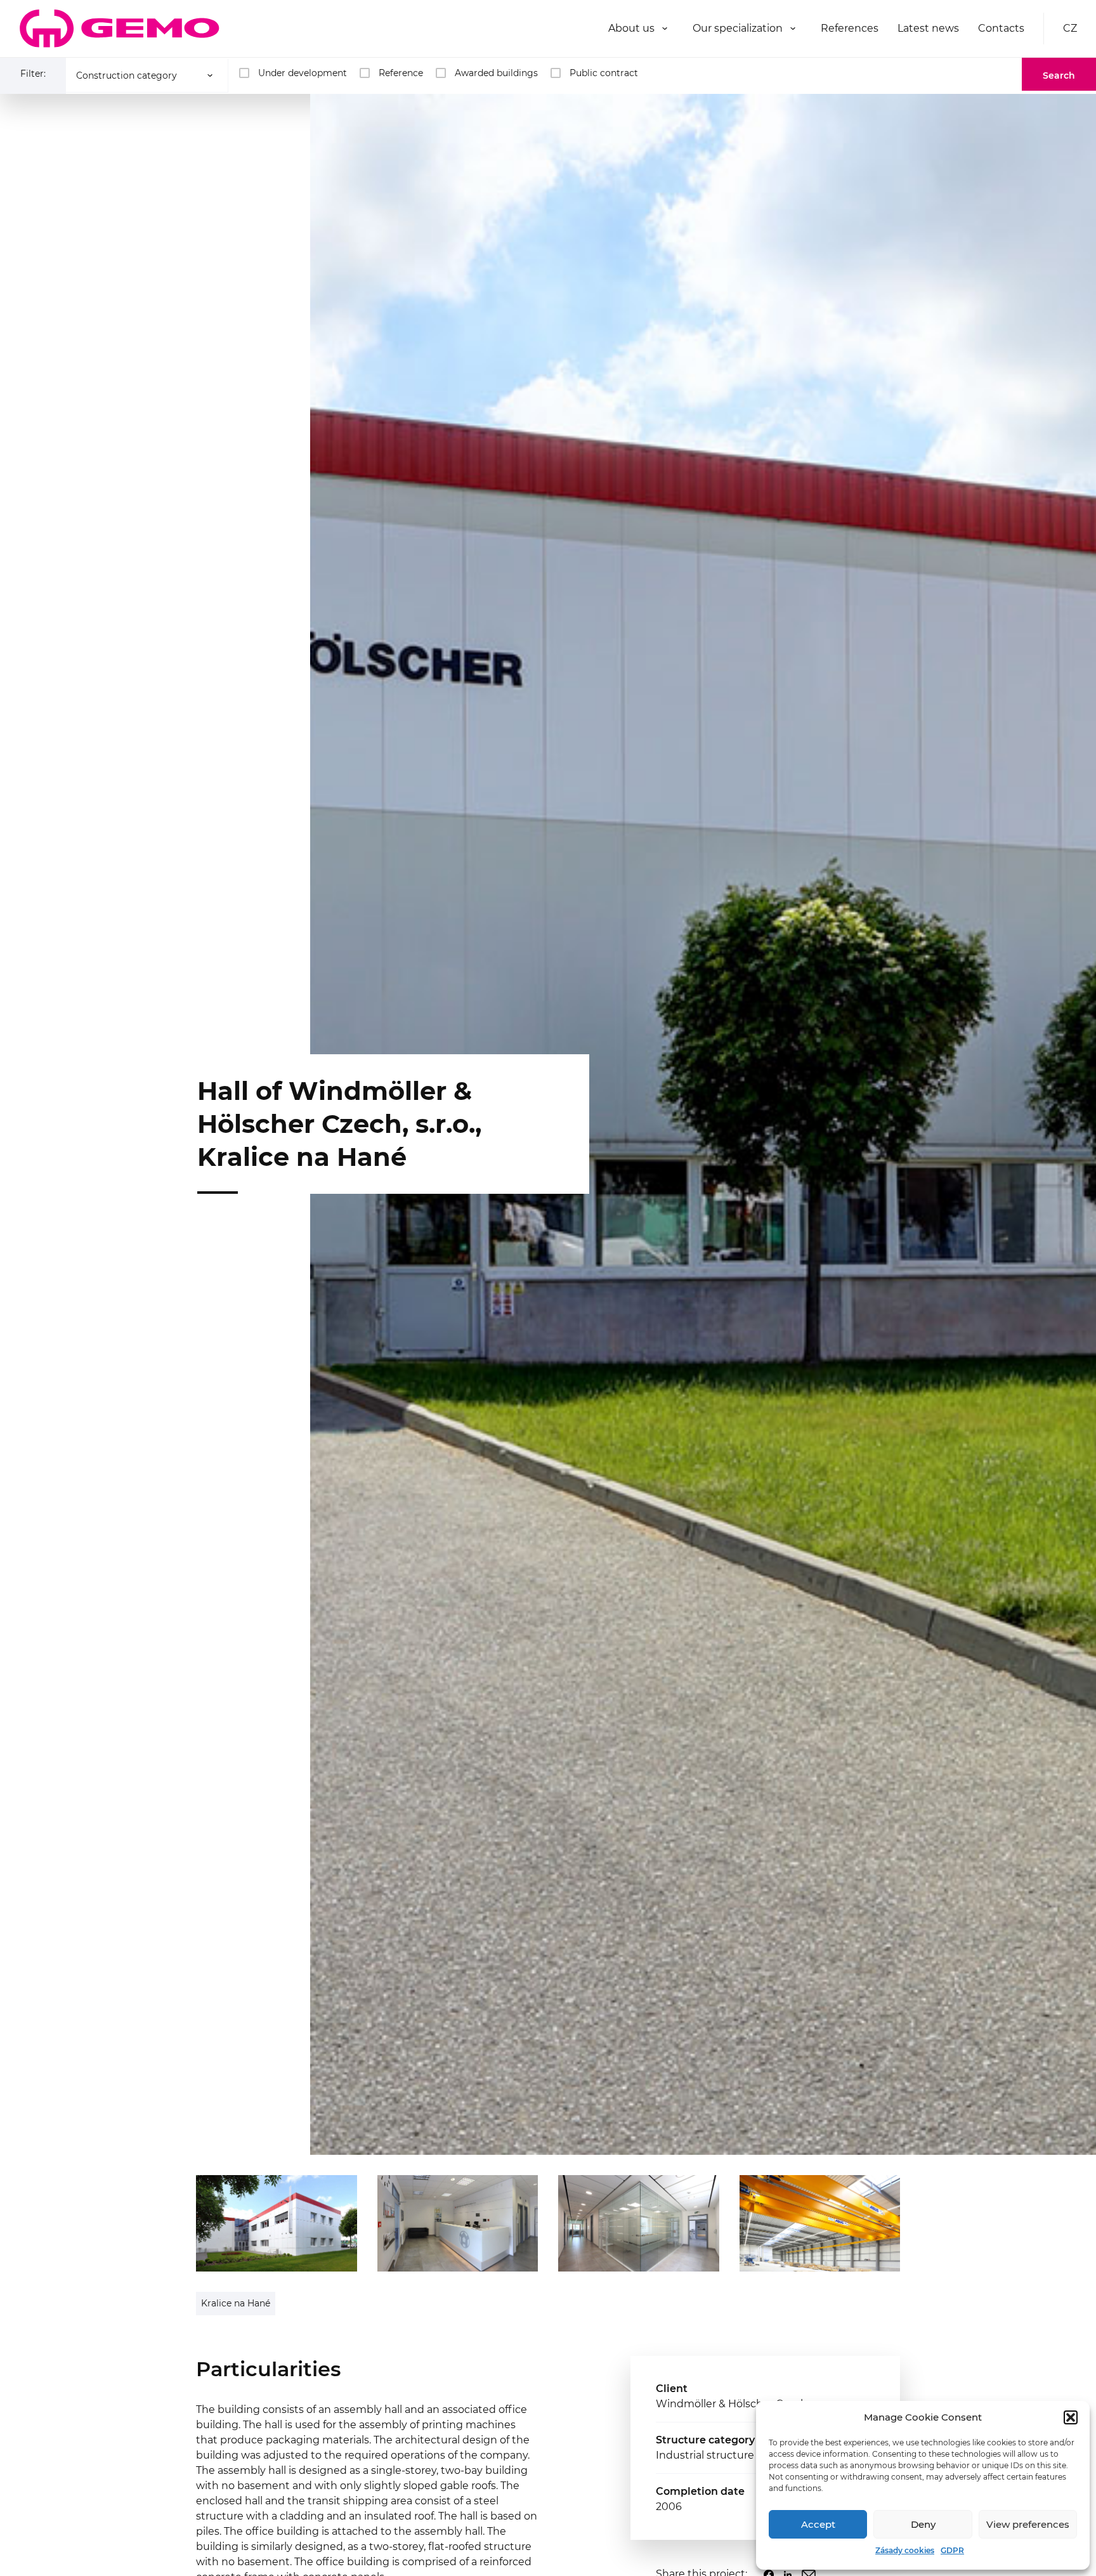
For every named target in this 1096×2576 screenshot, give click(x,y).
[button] (1071, 2417)
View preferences (1028, 2524)
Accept (818, 2524)
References (850, 28)
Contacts (1001, 28)
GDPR (952, 2550)
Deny (923, 2524)
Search (1059, 75)
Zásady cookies (905, 2550)
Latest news (928, 28)
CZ (1070, 28)
